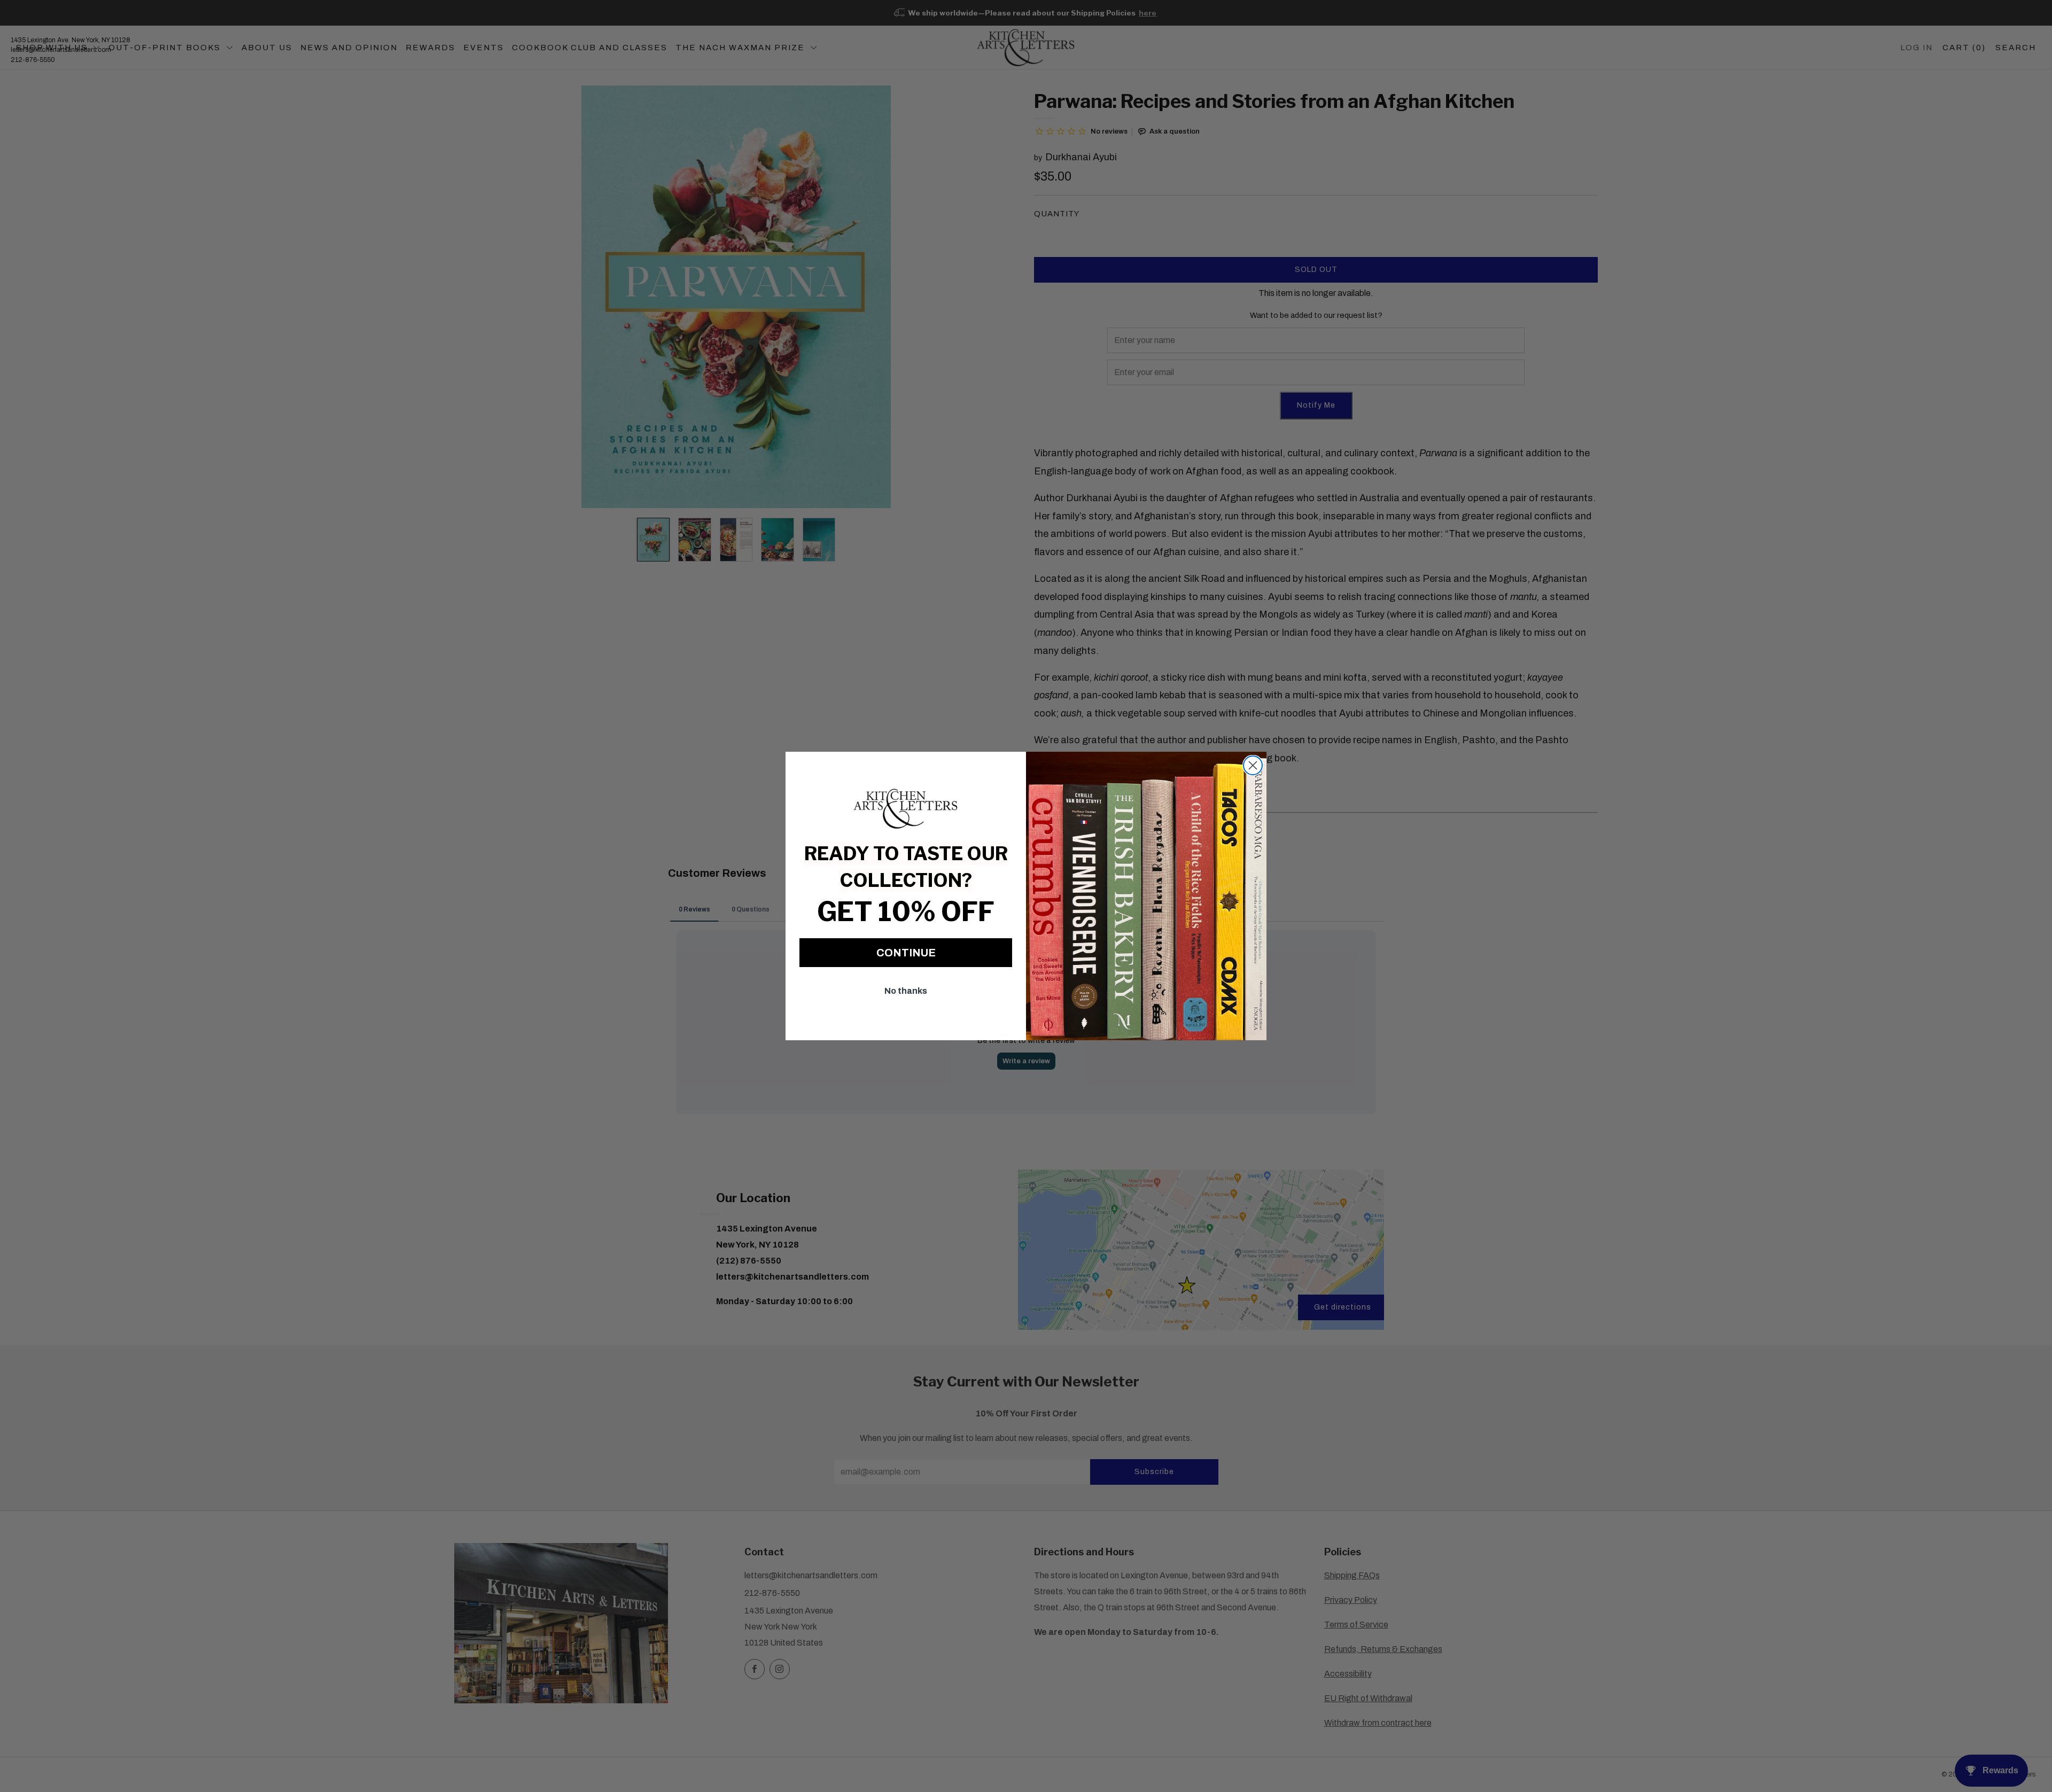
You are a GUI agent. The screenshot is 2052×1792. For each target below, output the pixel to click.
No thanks (906, 991)
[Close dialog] (1253, 765)
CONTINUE (906, 953)
